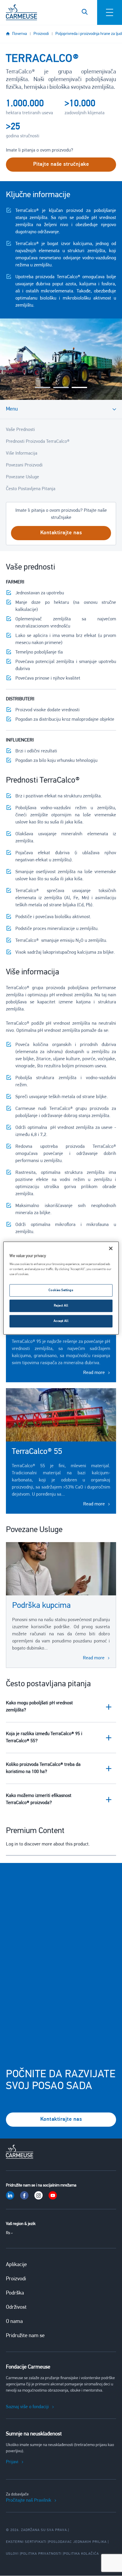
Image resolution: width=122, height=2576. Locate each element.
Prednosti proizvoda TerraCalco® (38, 442)
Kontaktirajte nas (61, 2120)
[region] (61, 1288)
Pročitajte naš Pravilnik (29, 2501)
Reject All (61, 1306)
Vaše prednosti (20, 430)
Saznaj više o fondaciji (27, 2407)
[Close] (111, 1248)
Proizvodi (41, 34)
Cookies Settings (61, 1290)
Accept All (61, 1321)
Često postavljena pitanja (31, 489)
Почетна (20, 34)
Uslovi (12, 2554)
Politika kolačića (81, 2554)
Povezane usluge (23, 477)
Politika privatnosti (41, 2554)
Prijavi (12, 2462)
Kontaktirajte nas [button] (61, 533)
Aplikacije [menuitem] (16, 2265)
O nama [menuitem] (14, 2322)
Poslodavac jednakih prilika (78, 2542)
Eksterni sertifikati (26, 2542)
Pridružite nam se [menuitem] (25, 2336)
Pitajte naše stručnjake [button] (61, 165)
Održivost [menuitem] (16, 2308)
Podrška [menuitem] (15, 2293)
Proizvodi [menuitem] (16, 2279)
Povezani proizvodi (24, 465)
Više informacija (22, 453)
